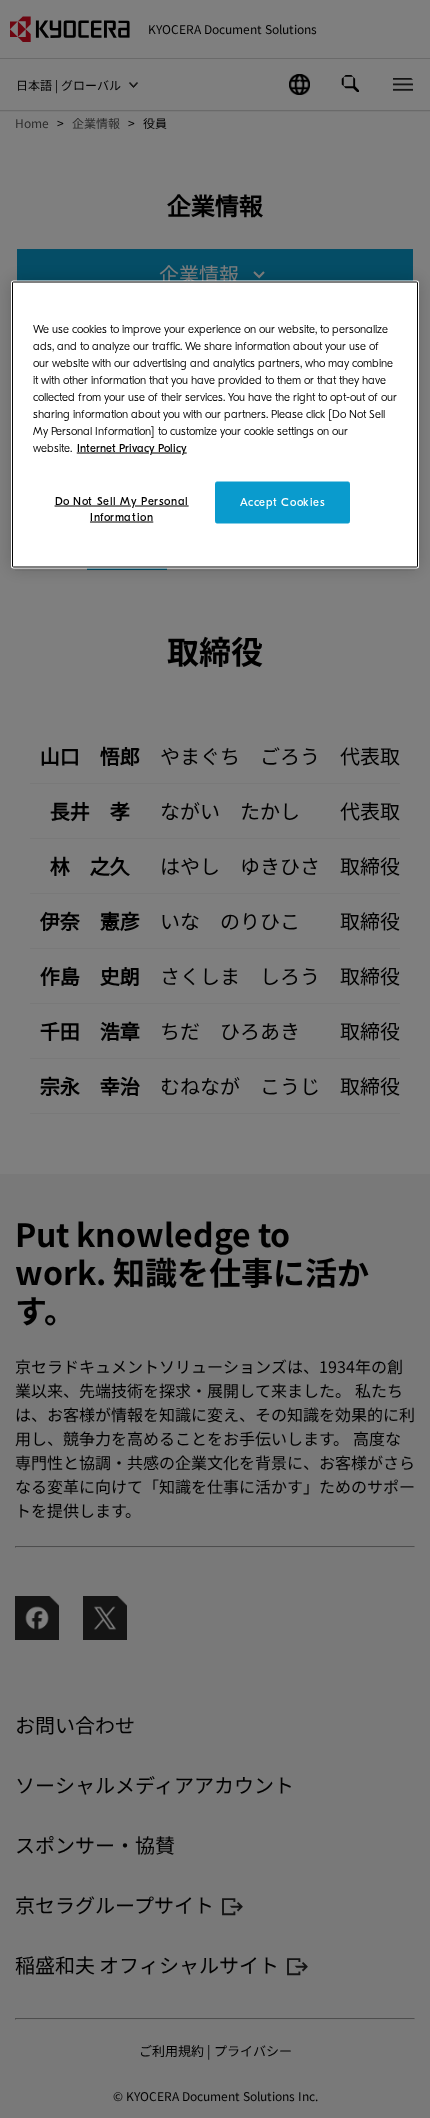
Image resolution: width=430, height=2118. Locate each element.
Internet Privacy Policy (132, 448)
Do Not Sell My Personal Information (122, 509)
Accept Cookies (283, 502)
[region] (215, 424)
